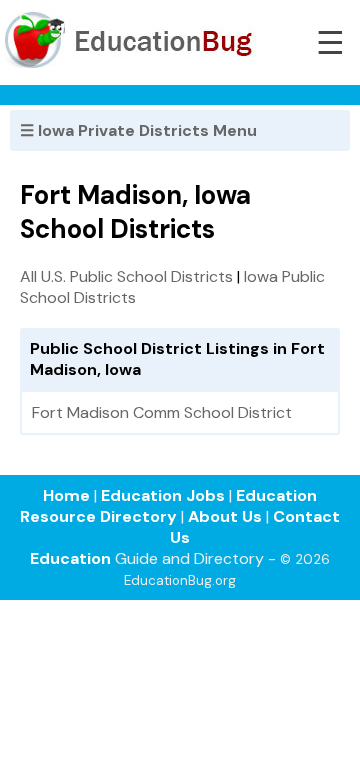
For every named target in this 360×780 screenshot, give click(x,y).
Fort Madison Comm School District (162, 412)
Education (70, 558)
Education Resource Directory (168, 506)
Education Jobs (163, 495)
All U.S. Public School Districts (126, 276)
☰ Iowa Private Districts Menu (138, 130)
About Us (225, 516)
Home (66, 495)
